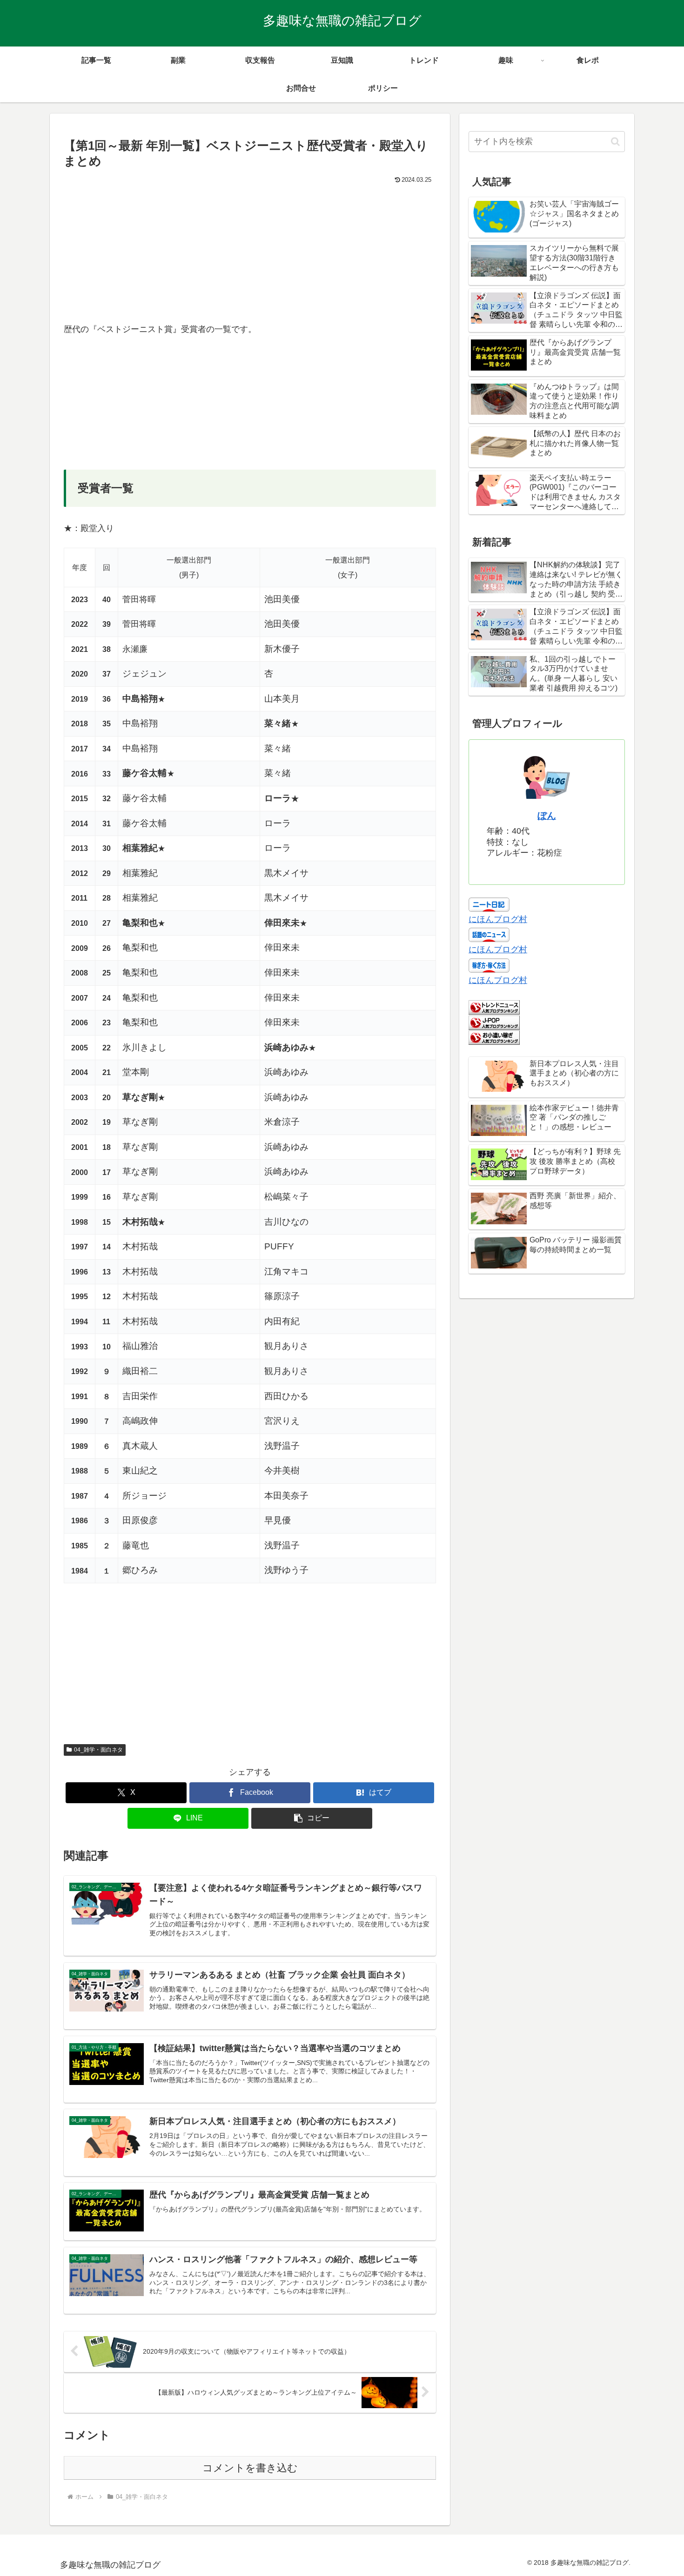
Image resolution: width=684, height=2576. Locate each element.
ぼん (547, 816)
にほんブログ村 (498, 919)
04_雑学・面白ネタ (98, 1750)
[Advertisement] (250, 257)
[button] (312, 1818)
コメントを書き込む (250, 2468)
